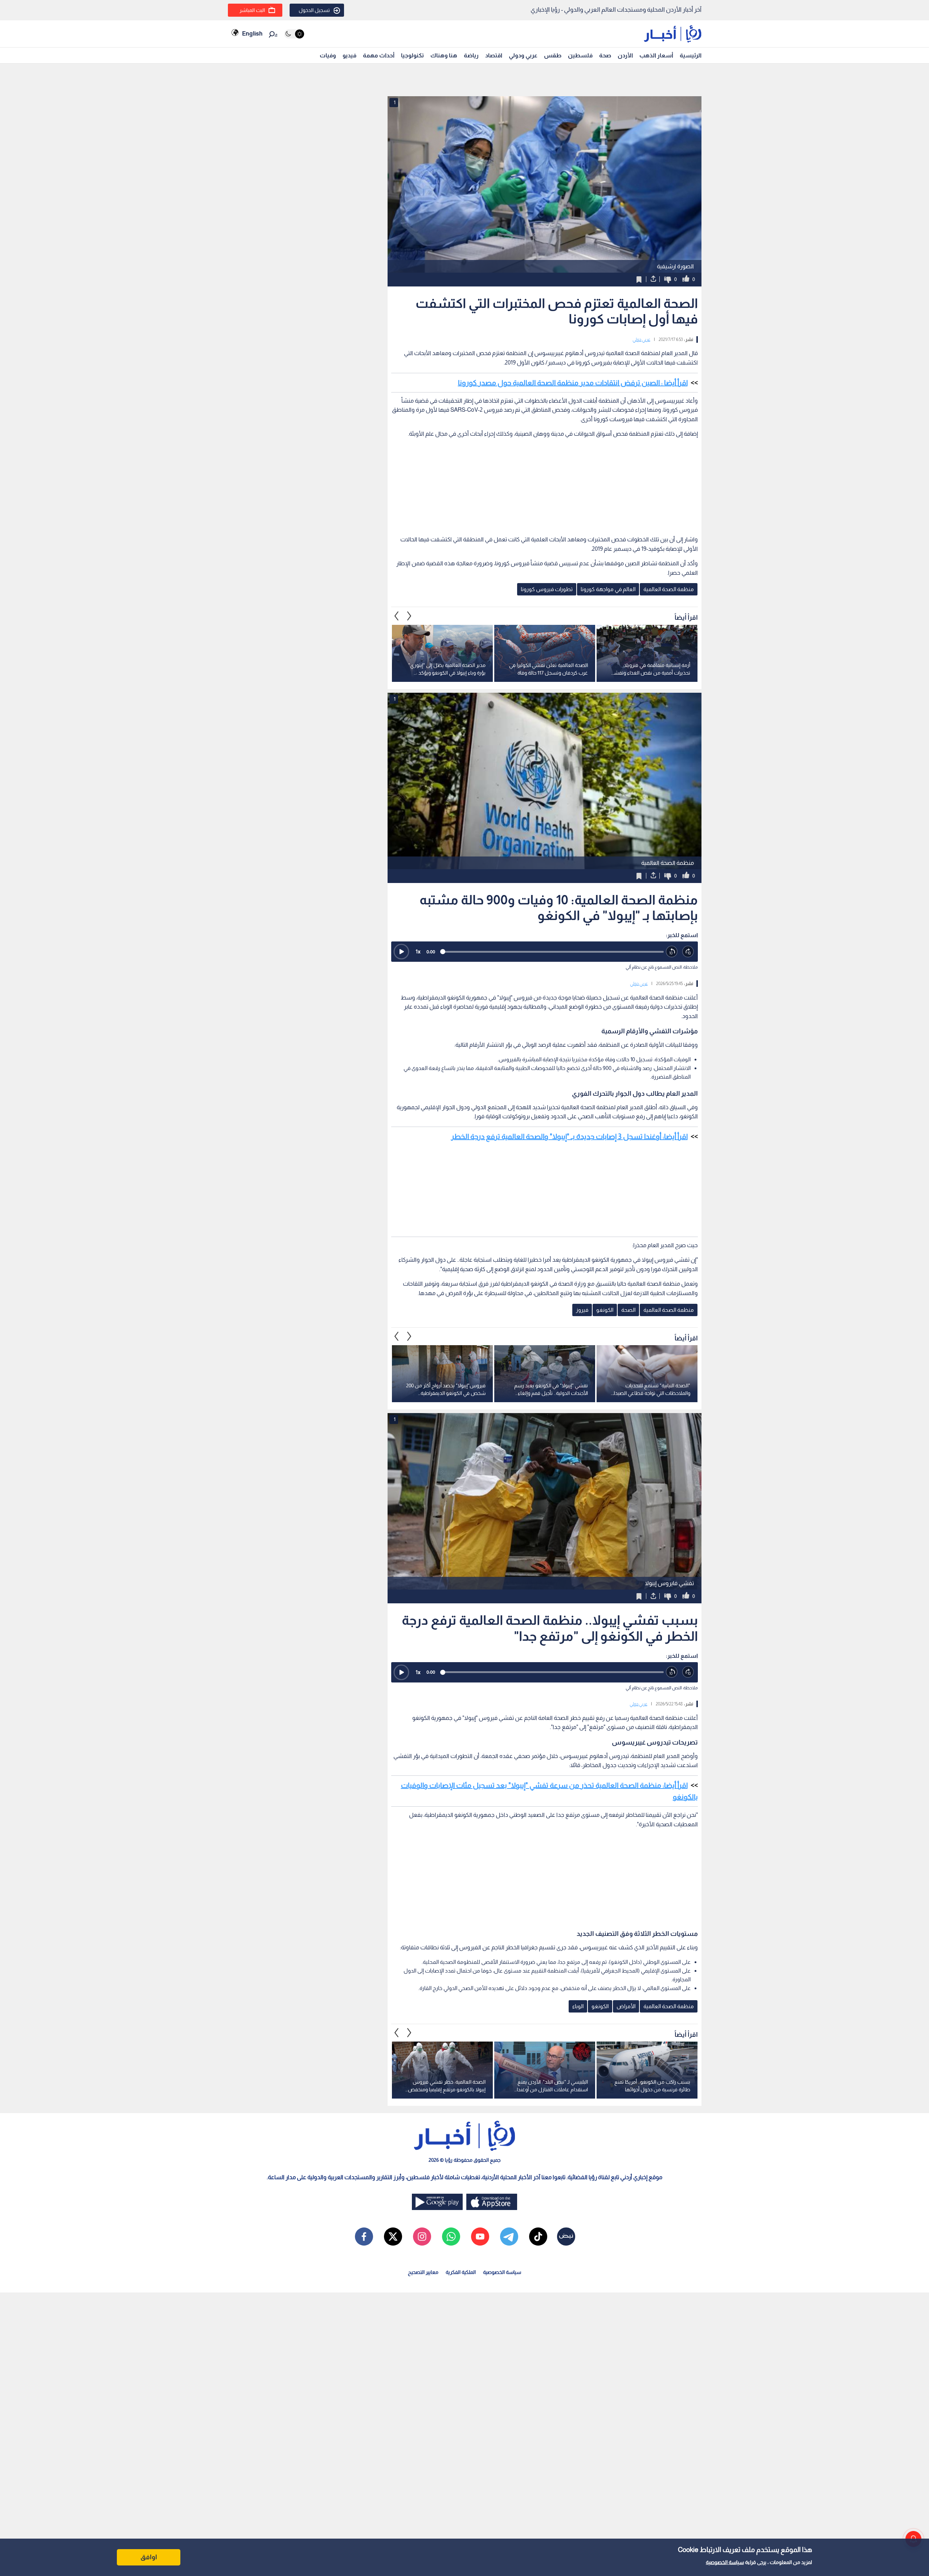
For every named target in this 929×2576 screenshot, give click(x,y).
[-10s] (672, 952)
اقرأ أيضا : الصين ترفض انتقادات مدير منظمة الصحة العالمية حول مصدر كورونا (573, 383)
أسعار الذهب (656, 55)
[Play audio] (401, 952)
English (252, 34)
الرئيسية (691, 55)
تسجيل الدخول (314, 10)
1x (418, 951)
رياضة (471, 55)
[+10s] (688, 952)
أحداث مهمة (379, 55)
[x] (393, 2237)
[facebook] (364, 2237)
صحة (605, 55)
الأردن (625, 55)
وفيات (328, 55)
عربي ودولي (523, 55)
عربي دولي (641, 339)
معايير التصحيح (423, 2272)
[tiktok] (538, 2237)
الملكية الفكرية (461, 2272)
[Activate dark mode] (294, 34)
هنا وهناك (444, 55)
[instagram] (422, 2237)
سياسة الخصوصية (725, 2562)
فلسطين (580, 55)
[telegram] (509, 2237)
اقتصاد (494, 55)
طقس (553, 55)
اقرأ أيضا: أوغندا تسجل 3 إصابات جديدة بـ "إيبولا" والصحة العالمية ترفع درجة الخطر (569, 1136)
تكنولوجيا (412, 55)
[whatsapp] (451, 2237)
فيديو (349, 55)
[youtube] (480, 2237)
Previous (409, 616)
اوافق (149, 2557)
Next (397, 616)
